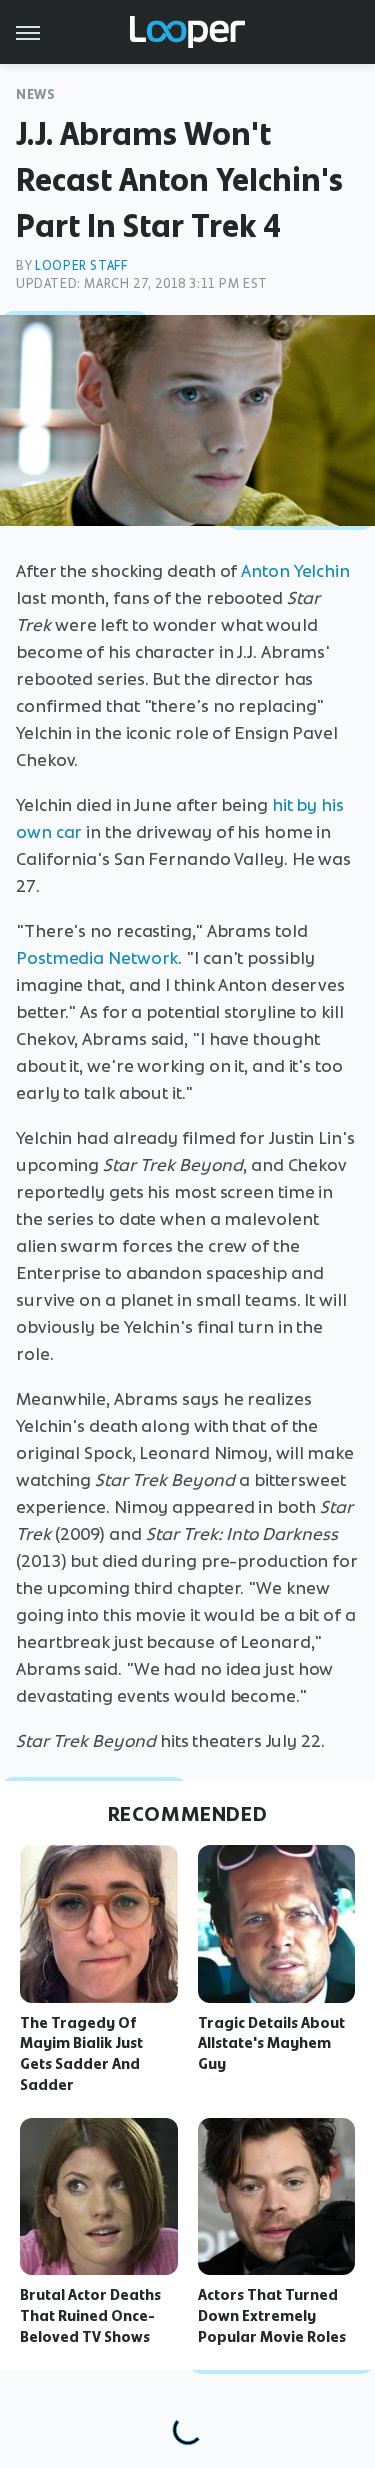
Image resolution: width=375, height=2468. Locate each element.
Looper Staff (81, 265)
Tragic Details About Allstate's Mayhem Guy (271, 2044)
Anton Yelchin (295, 571)
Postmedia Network (97, 958)
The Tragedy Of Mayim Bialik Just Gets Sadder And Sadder (81, 2054)
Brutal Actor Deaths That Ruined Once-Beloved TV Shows (90, 2316)
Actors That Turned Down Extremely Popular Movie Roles (272, 2316)
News (35, 94)
